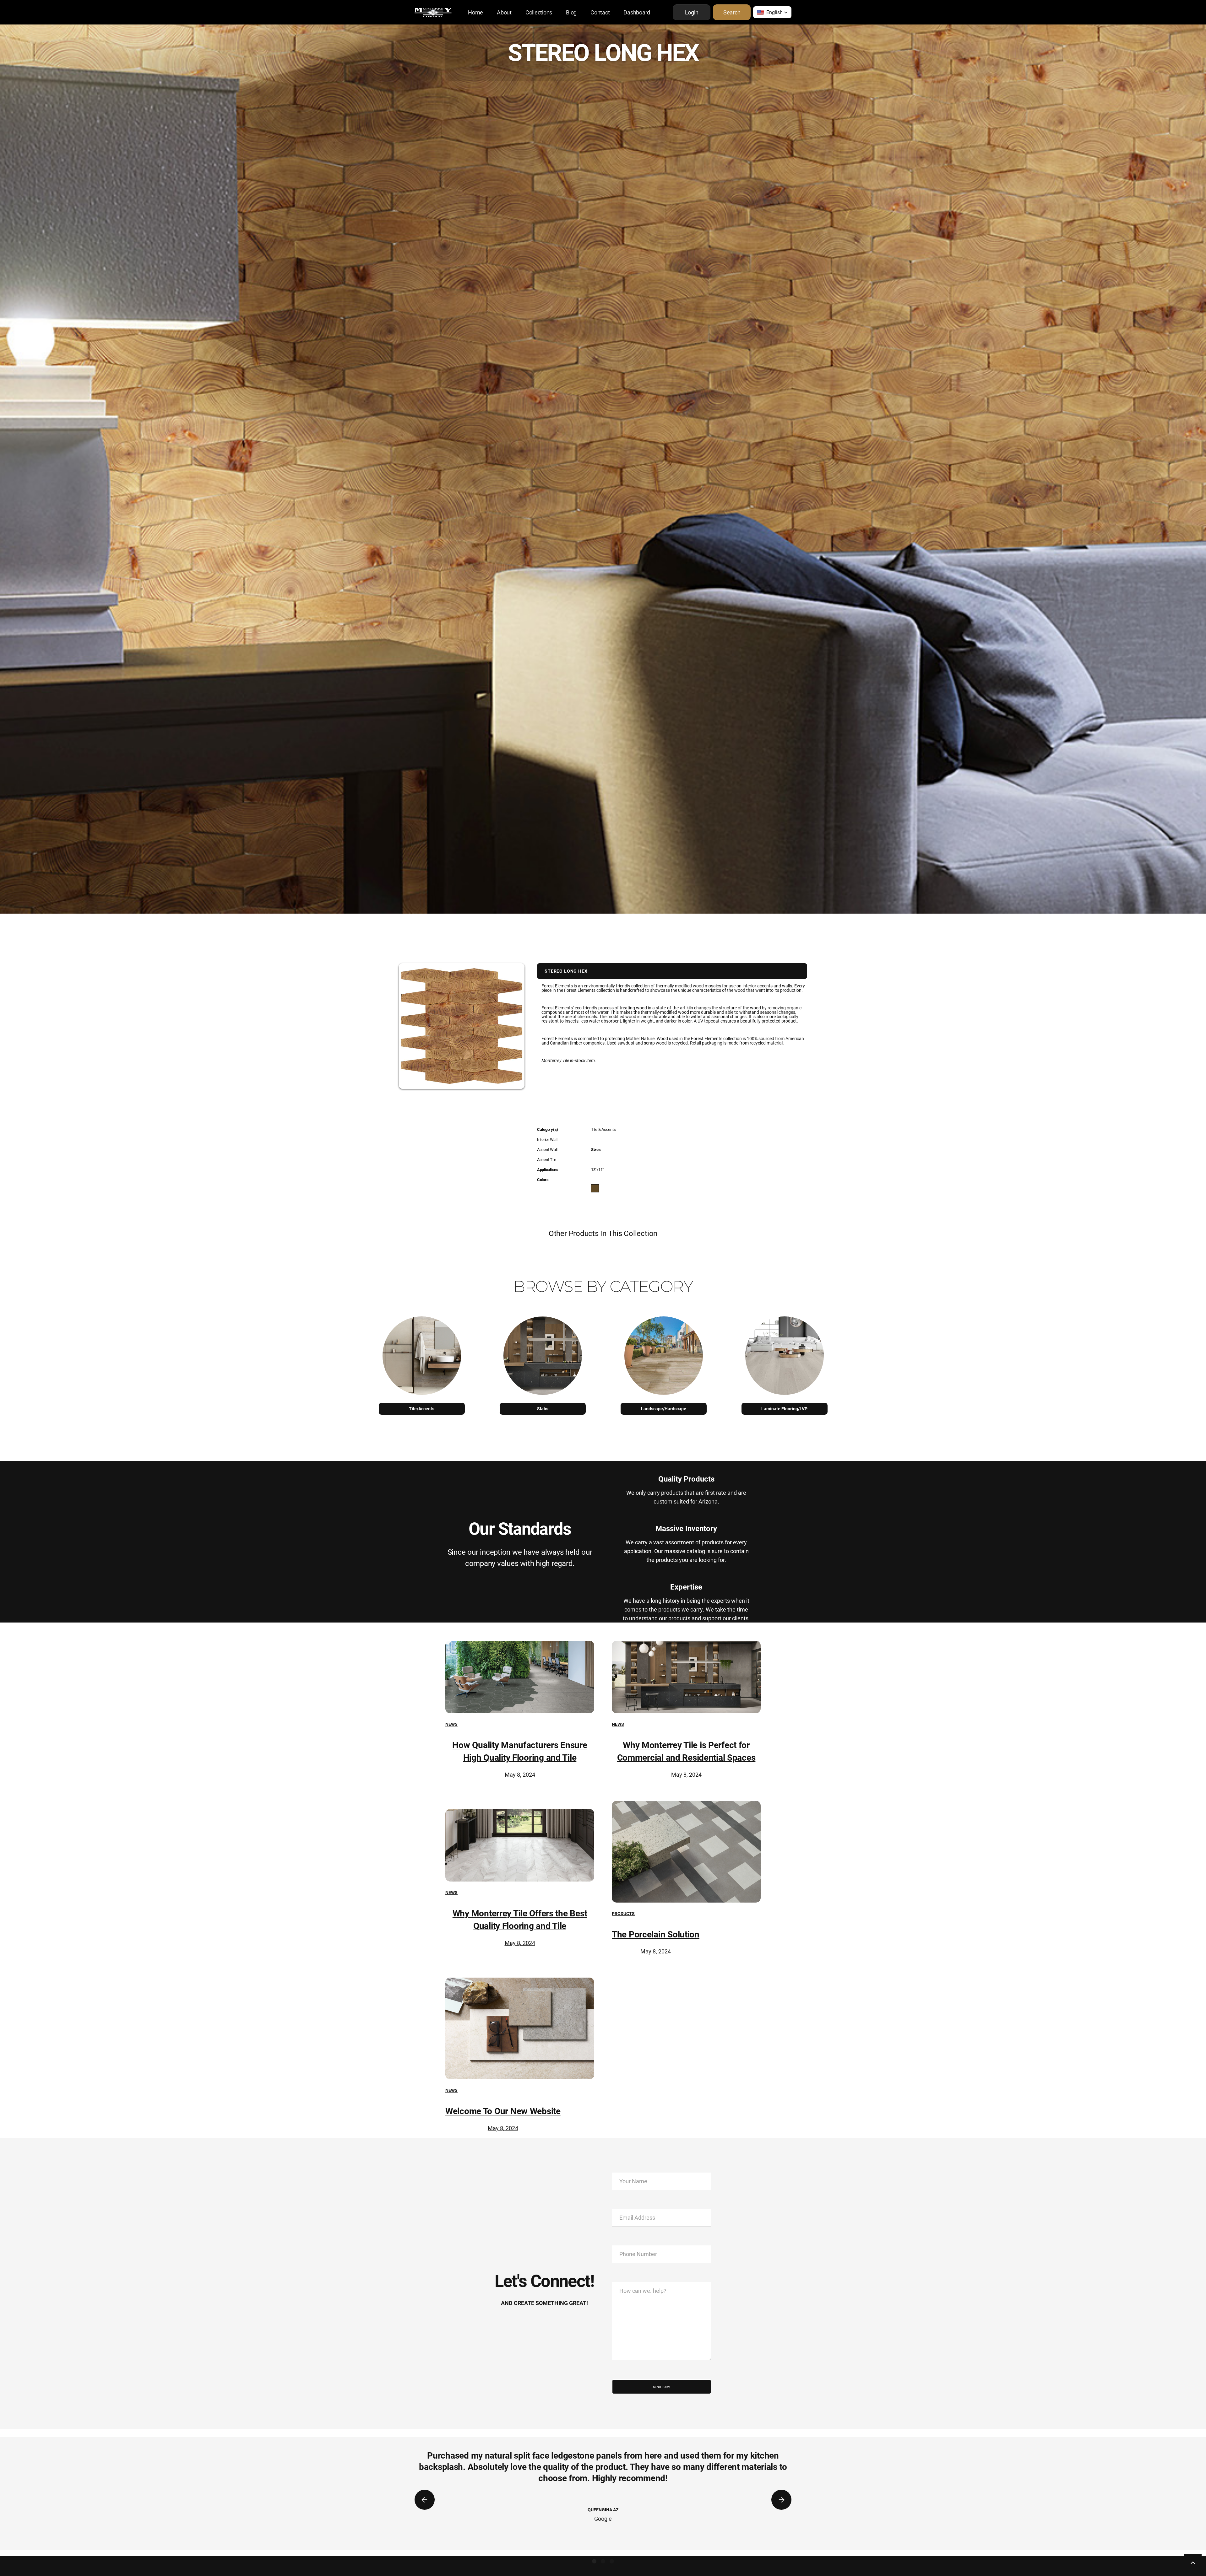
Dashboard (637, 12)
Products (623, 1913)
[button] (772, 12)
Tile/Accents (422, 1409)
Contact (600, 12)
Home (475, 12)
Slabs (543, 1409)
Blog (571, 12)
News (451, 1724)
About (504, 12)
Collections (539, 12)
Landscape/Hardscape (664, 1409)
